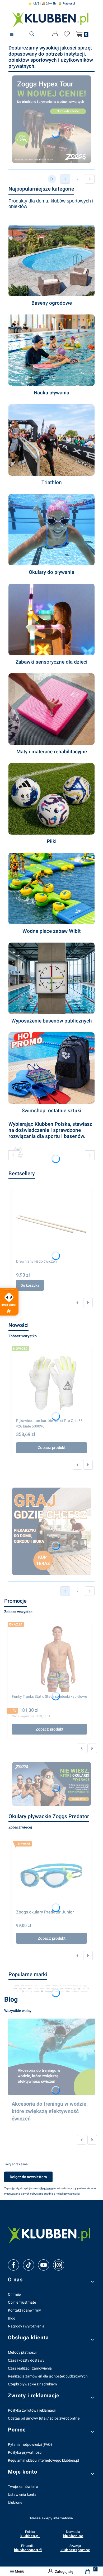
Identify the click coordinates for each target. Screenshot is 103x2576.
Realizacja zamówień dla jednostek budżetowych (48, 2376)
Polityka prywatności (25, 2452)
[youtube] (43, 2265)
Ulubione (15, 2502)
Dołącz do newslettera (28, 2177)
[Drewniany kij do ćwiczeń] (51, 1224)
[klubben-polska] (51, 2235)
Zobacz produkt (52, 1448)
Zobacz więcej (20, 1827)
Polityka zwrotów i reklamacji (32, 2410)
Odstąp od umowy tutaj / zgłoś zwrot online (44, 2418)
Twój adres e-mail (17, 2164)
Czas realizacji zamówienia (30, 2368)
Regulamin (47, 2188)
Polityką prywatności (68, 2194)
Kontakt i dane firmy (24, 2310)
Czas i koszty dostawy (26, 2360)
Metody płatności (22, 2352)
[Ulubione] (68, 34)
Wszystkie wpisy (18, 2011)
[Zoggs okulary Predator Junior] (51, 1874)
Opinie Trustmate (22, 2302)
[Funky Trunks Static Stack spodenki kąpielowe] (49, 1659)
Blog (12, 2318)
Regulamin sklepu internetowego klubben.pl (43, 2460)
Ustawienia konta (22, 2494)
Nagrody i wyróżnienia (26, 2326)
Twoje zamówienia (23, 2487)
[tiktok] (29, 2265)
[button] (12, 35)
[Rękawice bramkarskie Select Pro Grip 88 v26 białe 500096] (51, 1383)
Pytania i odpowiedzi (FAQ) (30, 2444)
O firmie (14, 2294)
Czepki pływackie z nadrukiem (32, 2384)
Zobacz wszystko (23, 1336)
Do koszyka (30, 1285)
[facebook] (13, 2265)
